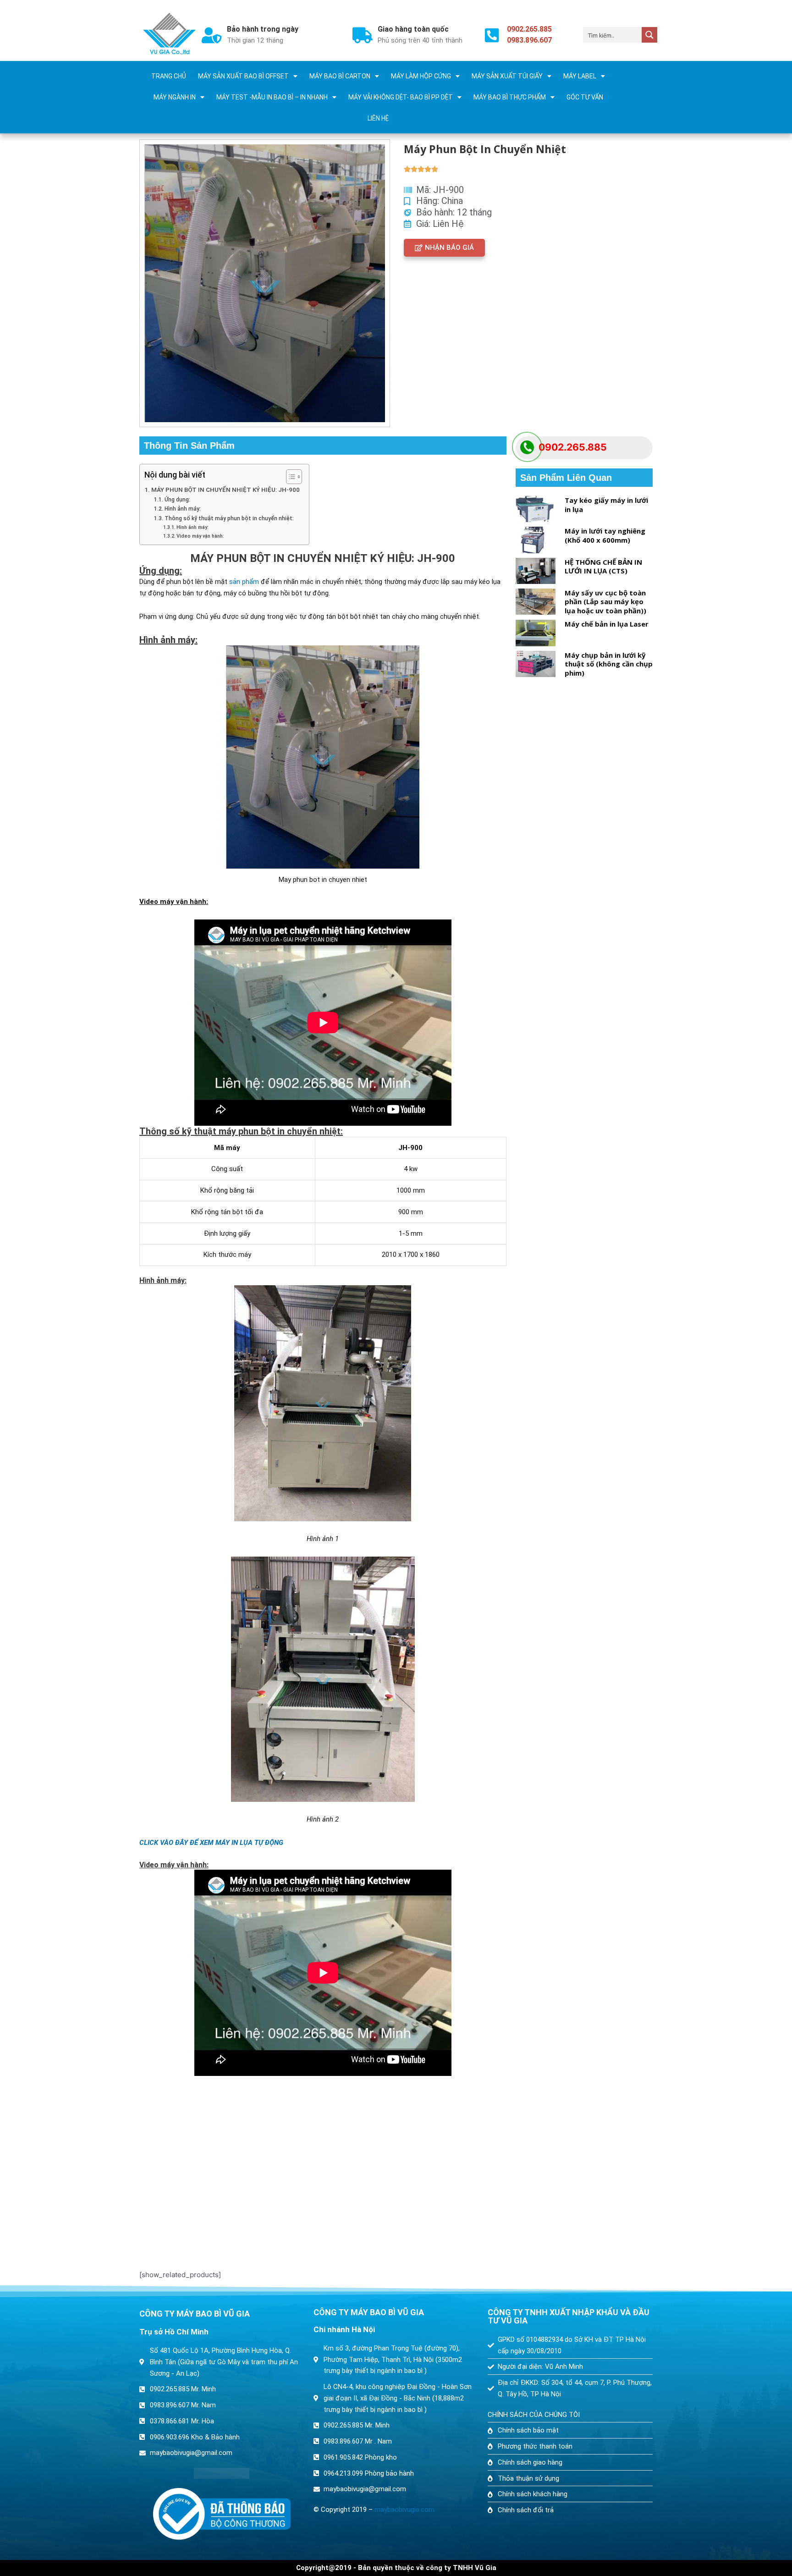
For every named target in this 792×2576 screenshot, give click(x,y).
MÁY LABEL (580, 76)
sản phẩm (244, 582)
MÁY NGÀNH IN (175, 97)
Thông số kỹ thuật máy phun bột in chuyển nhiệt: (229, 518)
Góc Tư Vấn (585, 97)
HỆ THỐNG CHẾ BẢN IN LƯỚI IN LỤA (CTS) (603, 567)
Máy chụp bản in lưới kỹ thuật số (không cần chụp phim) (609, 664)
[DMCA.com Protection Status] (222, 2473)
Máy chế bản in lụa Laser (607, 624)
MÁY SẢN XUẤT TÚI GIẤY (507, 76)
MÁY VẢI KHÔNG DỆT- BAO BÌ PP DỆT (401, 97)
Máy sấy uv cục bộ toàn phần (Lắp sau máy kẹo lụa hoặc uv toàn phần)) (605, 602)
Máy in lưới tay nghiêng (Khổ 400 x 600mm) (605, 535)
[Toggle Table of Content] (289, 477)
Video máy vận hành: (200, 536)
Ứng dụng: (177, 500)
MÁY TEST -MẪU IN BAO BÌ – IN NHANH (272, 97)
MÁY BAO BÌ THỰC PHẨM (510, 97)
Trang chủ (169, 76)
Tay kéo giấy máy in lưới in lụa (606, 505)
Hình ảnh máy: (182, 509)
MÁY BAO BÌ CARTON (340, 76)
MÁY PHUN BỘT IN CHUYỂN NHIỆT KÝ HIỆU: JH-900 (225, 490)
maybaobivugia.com (404, 2510)
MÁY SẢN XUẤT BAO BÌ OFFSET (243, 76)
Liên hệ (378, 118)
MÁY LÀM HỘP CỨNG (421, 76)
